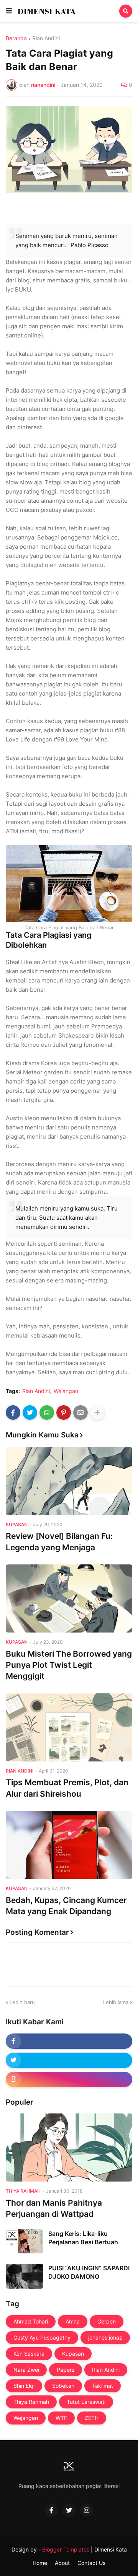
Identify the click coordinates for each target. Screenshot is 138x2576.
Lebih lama (116, 2002)
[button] (9, 11)
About (62, 2563)
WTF (61, 2418)
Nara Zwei (26, 2370)
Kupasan (73, 2354)
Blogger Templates (66, 2549)
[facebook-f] (69, 2041)
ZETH (92, 2418)
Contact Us (91, 2563)
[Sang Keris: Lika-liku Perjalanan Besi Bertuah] (25, 2242)
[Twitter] (30, 1413)
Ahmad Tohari (31, 2321)
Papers (66, 2370)
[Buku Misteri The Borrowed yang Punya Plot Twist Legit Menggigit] (69, 1598)
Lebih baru (22, 2002)
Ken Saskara (29, 2354)
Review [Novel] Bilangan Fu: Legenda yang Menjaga (59, 1541)
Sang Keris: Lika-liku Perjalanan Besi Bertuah (83, 2238)
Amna (73, 2321)
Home (40, 2563)
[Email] (80, 1413)
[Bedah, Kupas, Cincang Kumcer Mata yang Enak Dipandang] (69, 1845)
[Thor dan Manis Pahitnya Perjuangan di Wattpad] (69, 2147)
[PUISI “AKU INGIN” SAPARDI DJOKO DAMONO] (25, 2276)
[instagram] (69, 2079)
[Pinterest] (64, 1413)
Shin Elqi (24, 2386)
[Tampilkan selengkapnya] (97, 1413)
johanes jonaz (105, 2337)
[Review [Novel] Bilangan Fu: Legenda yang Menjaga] (69, 1481)
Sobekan (63, 2386)
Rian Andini (46, 38)
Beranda (16, 38)
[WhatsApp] (47, 1413)
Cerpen (107, 2321)
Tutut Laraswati (86, 2402)
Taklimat (103, 2386)
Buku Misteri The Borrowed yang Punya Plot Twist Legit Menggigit (69, 1665)
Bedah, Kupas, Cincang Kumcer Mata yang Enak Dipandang (66, 1906)
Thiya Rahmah (31, 2402)
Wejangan (66, 1391)
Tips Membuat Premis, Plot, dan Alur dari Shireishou (67, 1788)
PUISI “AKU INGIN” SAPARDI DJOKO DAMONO (89, 2272)
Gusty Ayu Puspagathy (42, 2337)
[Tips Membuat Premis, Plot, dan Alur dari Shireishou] (69, 1727)
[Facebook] (13, 1413)
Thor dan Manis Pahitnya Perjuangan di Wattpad (54, 2208)
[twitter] (69, 2060)
